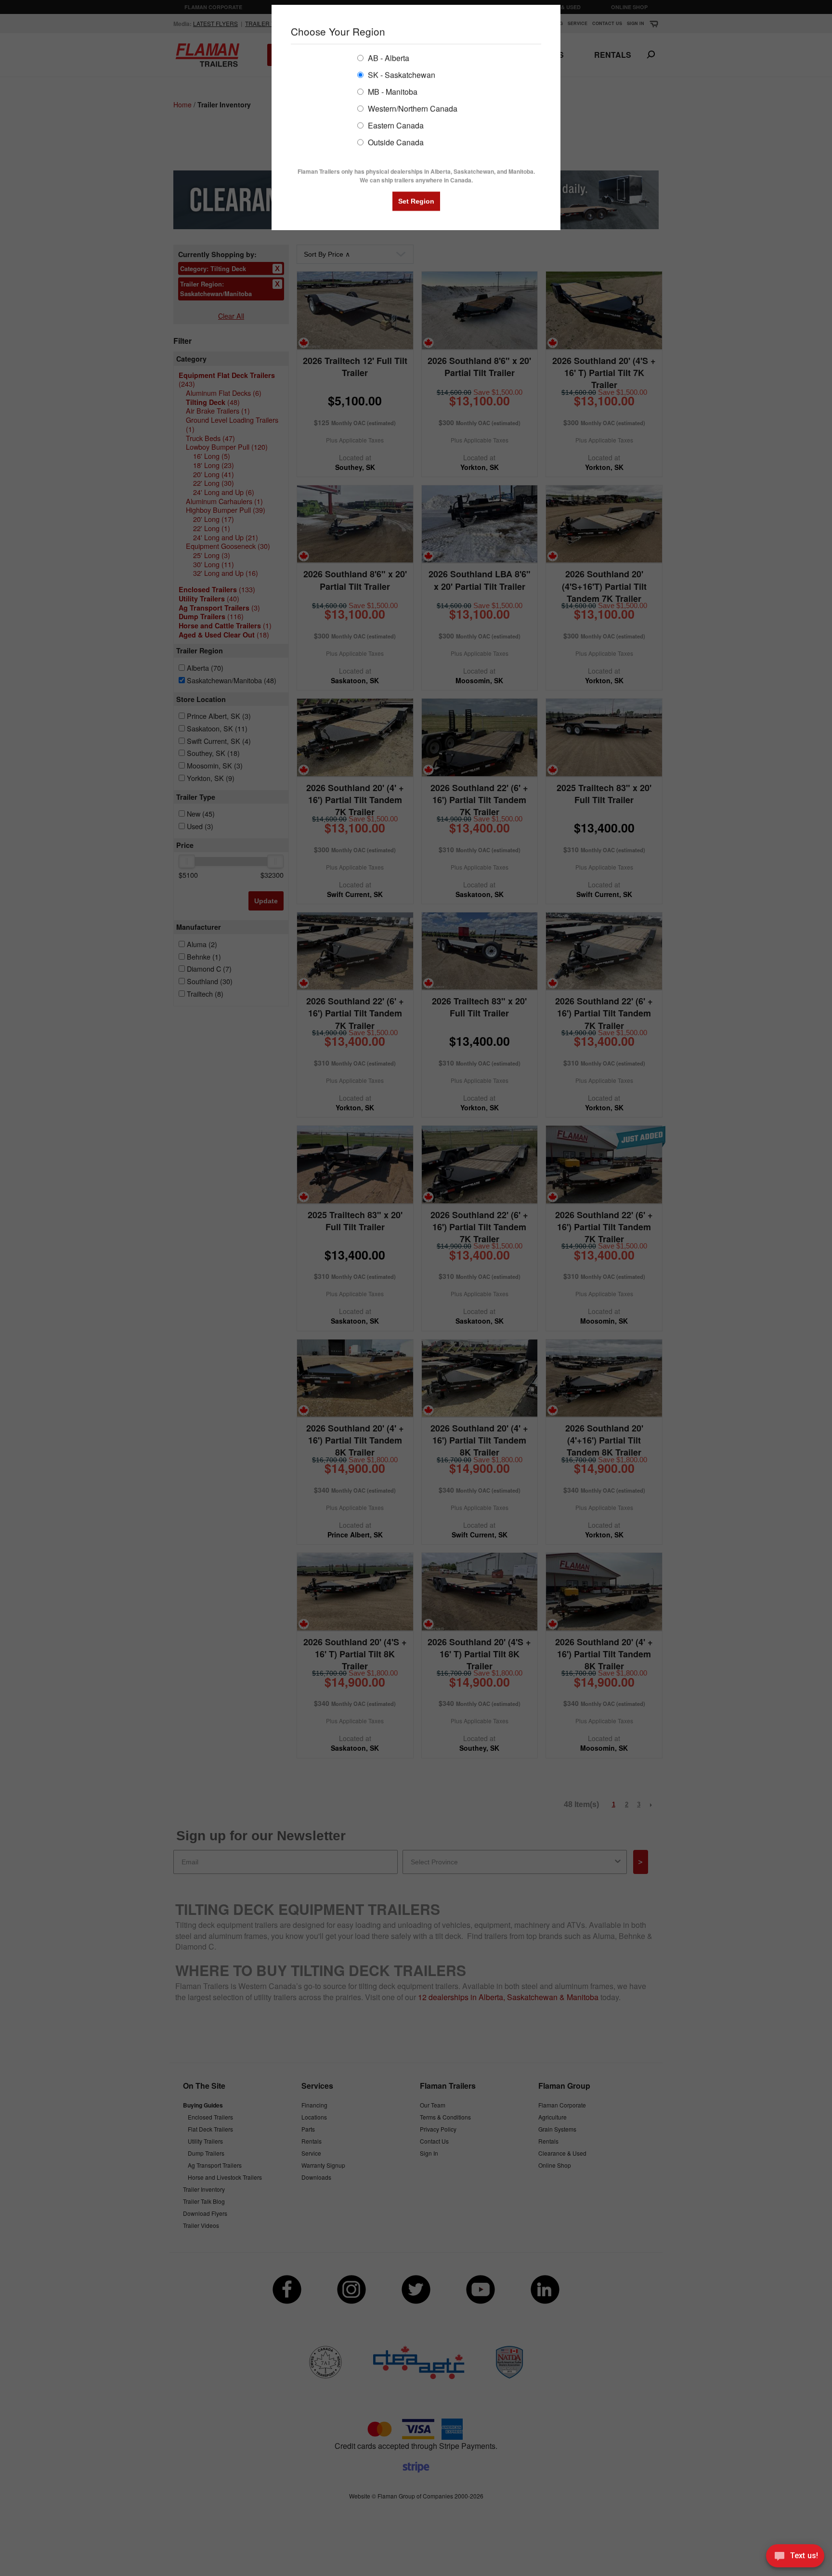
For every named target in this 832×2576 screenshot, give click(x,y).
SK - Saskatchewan (401, 74)
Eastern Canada (395, 125)
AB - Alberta (388, 58)
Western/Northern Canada (412, 108)
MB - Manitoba (392, 91)
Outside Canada (395, 142)
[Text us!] (795, 2557)
